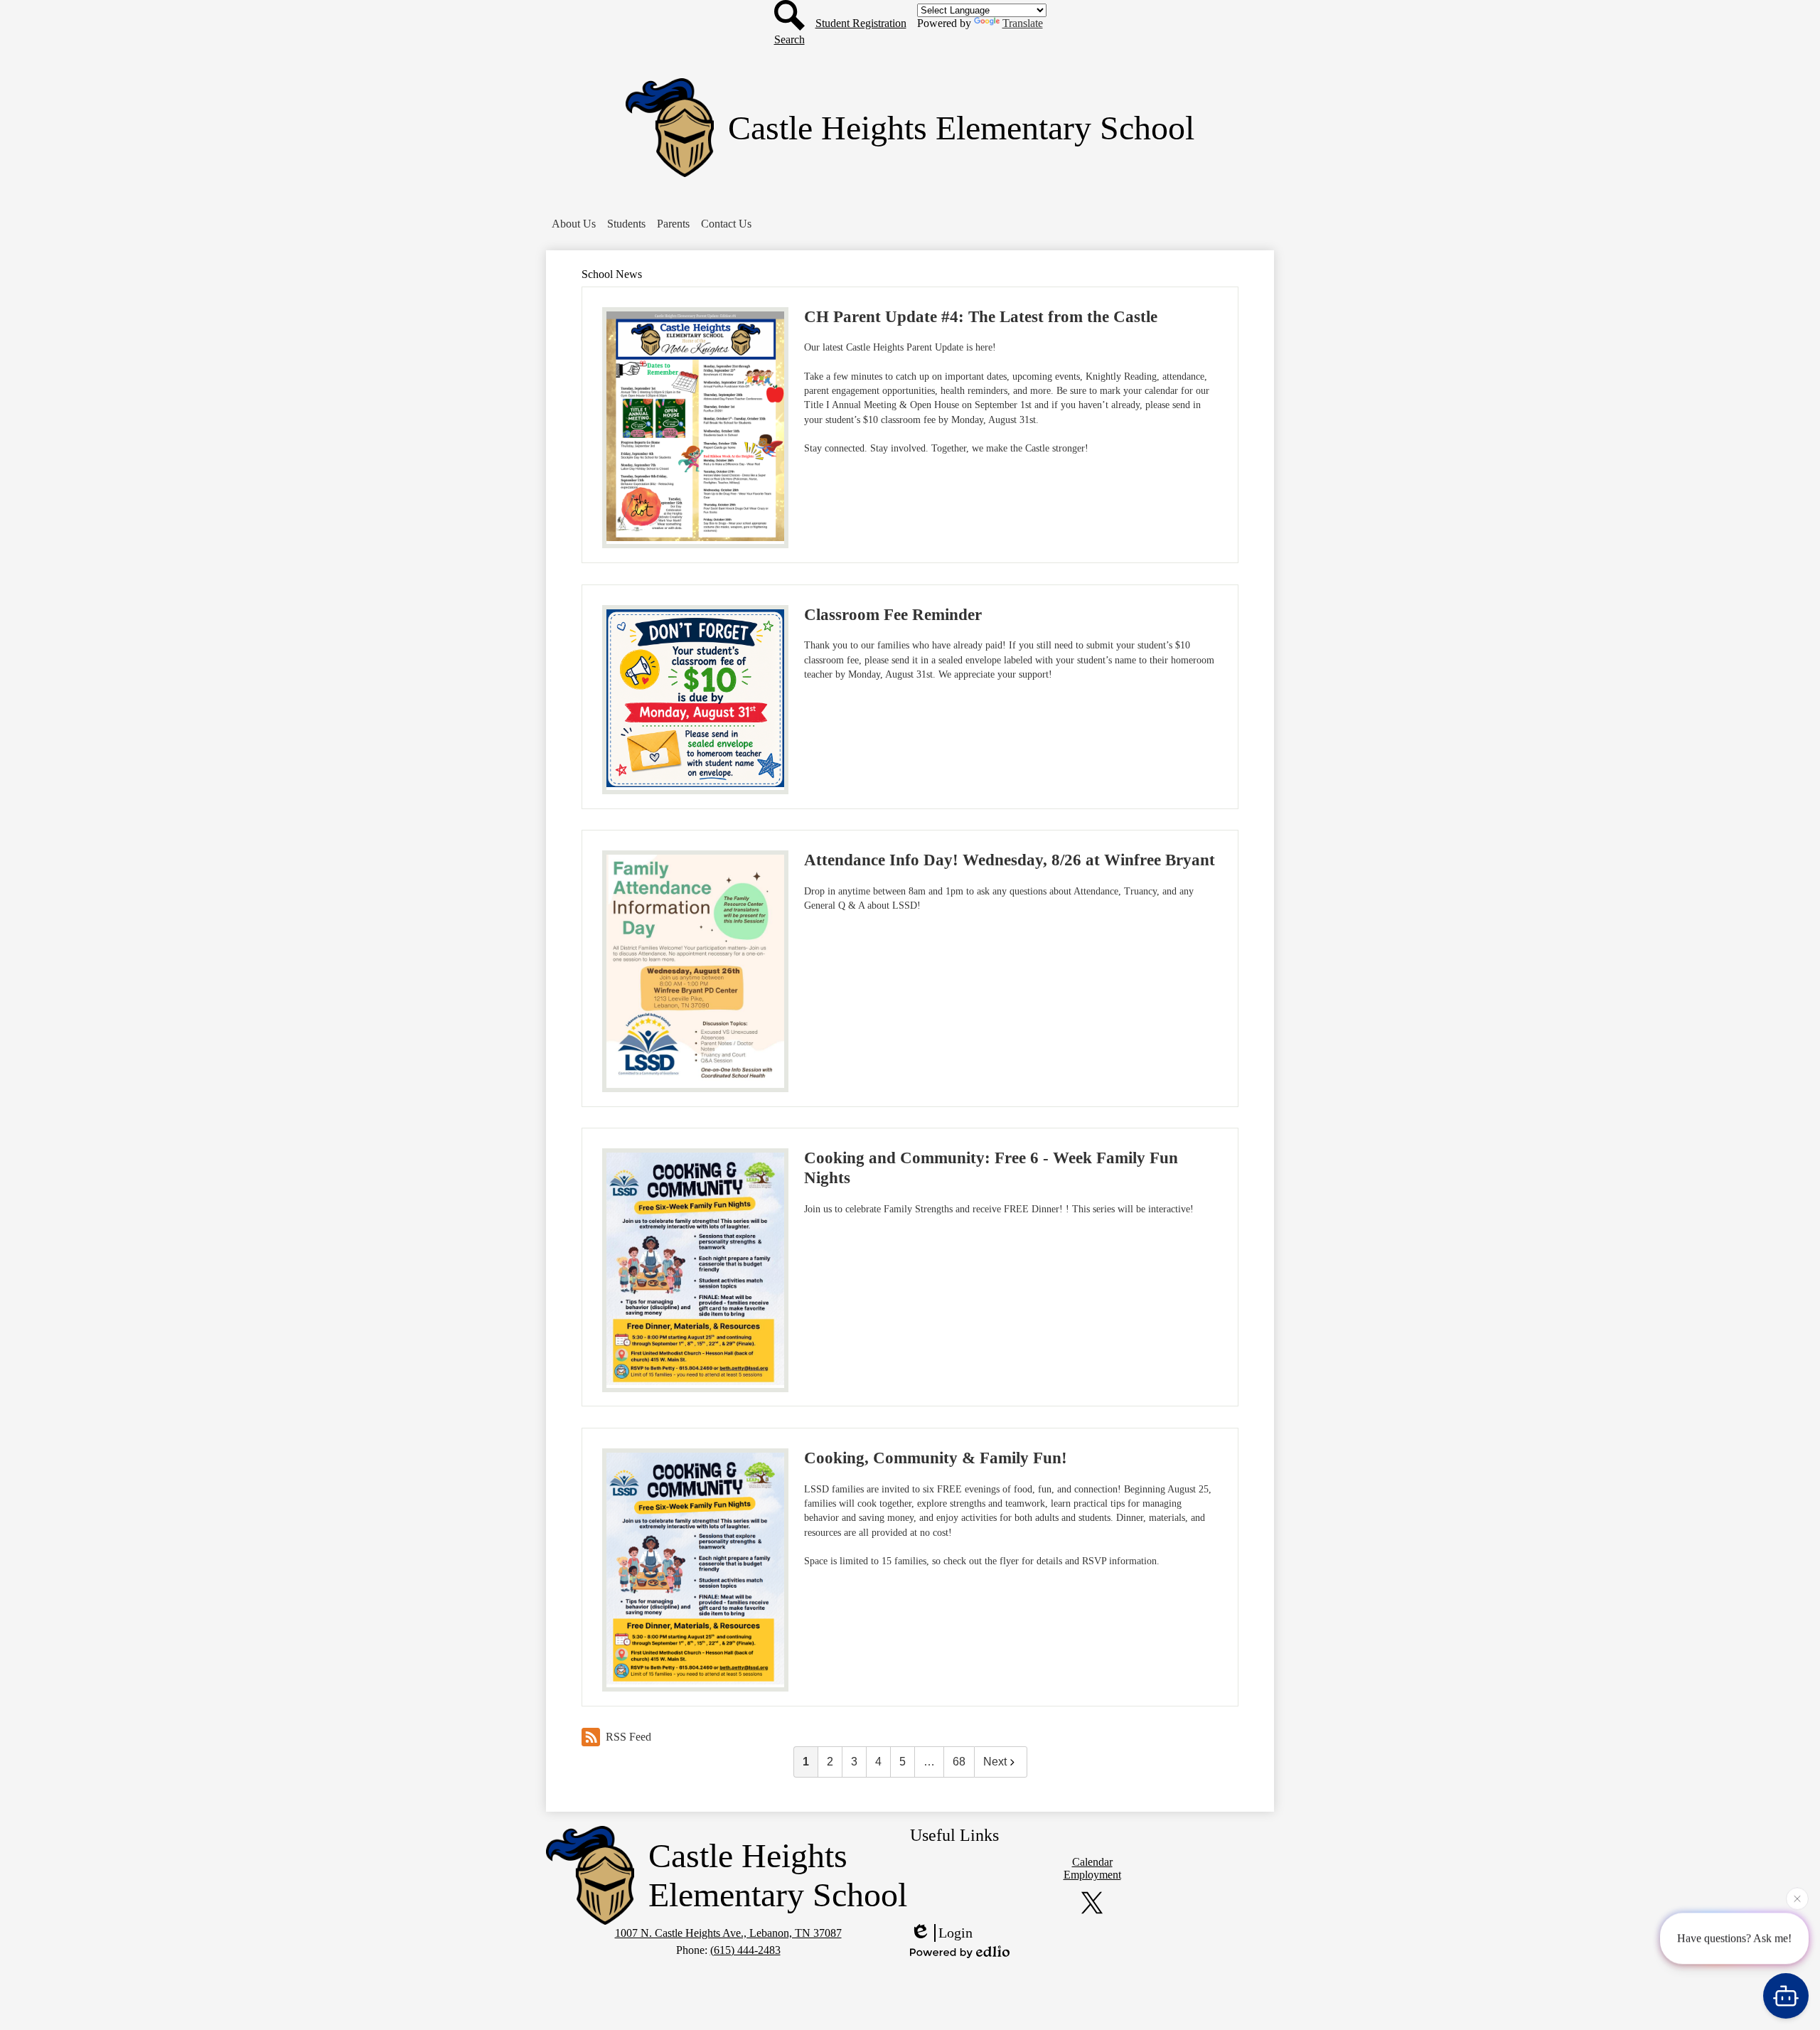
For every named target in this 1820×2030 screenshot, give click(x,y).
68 (959, 1762)
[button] (574, 224)
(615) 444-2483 (745, 1950)
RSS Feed (628, 1737)
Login (955, 1933)
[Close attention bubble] (1797, 1897)
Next (995, 1762)
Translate (1023, 23)
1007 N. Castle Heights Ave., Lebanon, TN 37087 (728, 1933)
